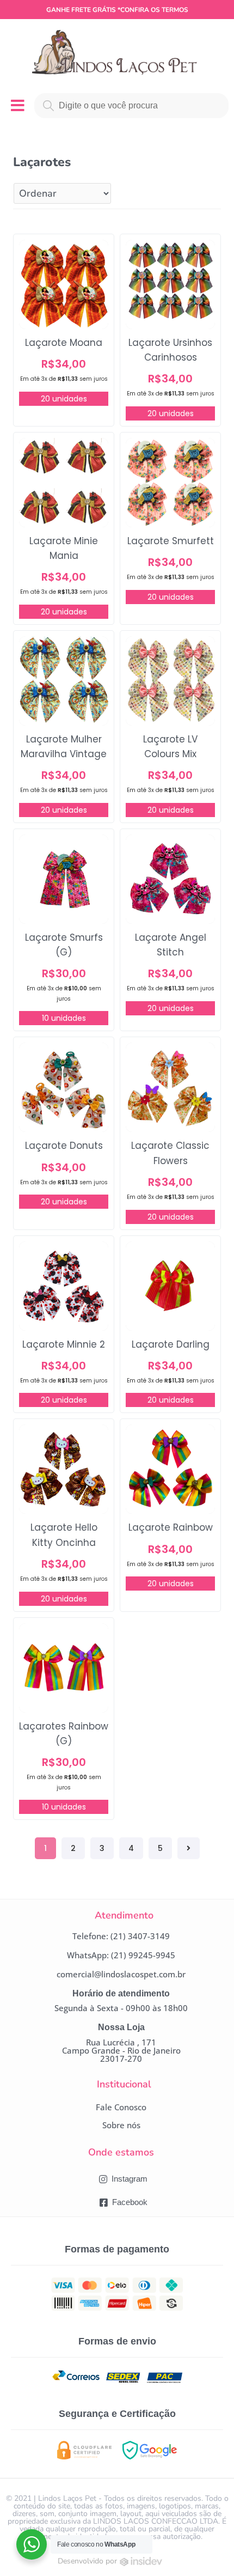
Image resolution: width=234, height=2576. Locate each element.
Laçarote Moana (64, 343)
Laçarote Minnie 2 (64, 1344)
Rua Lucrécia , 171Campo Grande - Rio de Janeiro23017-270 (121, 2050)
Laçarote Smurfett (171, 541)
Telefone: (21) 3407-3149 (121, 1936)
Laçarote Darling (171, 1344)
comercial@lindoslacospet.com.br (121, 1974)
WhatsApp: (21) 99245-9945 (121, 1955)
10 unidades (64, 1018)
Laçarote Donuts (64, 1146)
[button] (121, 2107)
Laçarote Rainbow (171, 1527)
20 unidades (64, 399)
